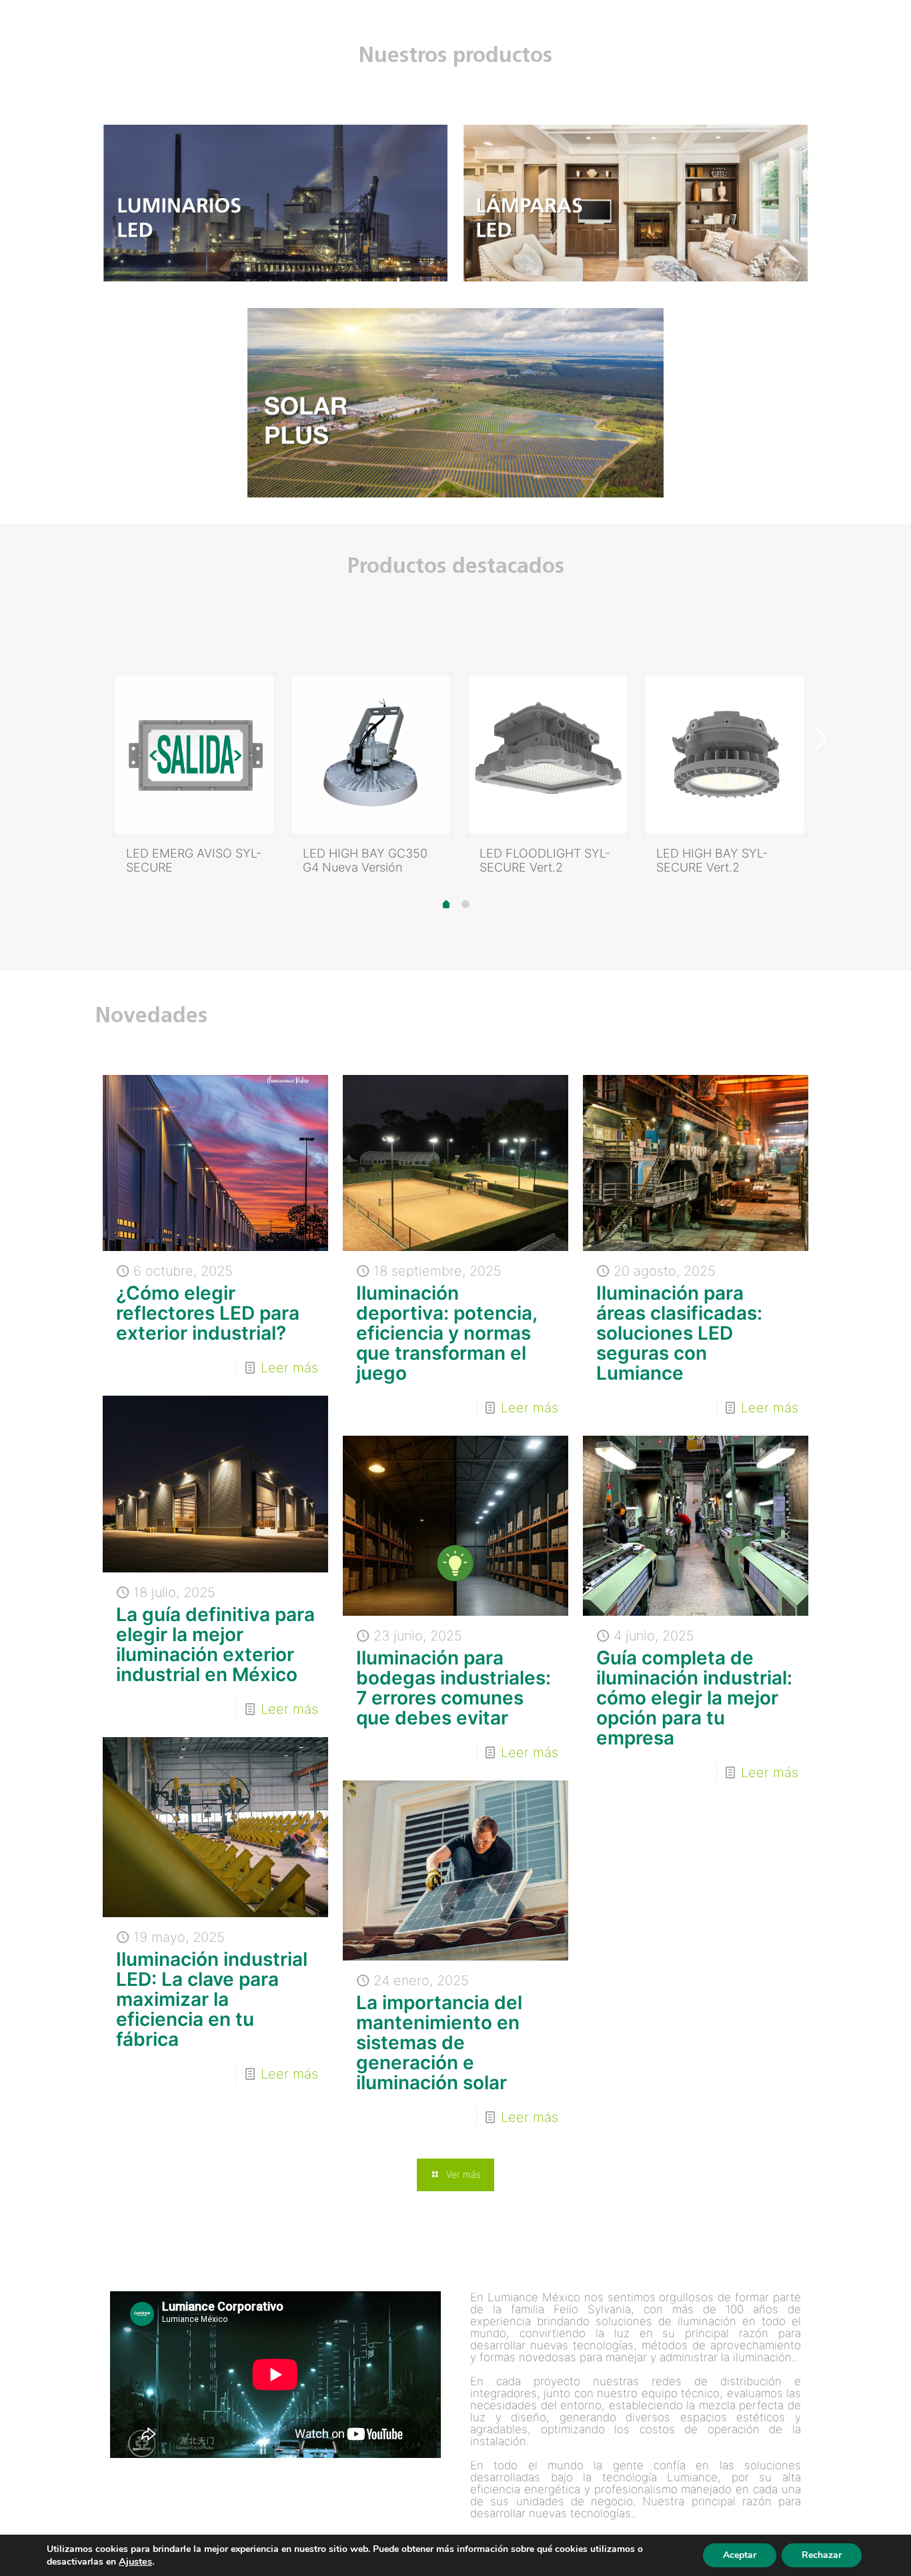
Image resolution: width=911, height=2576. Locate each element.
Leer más (289, 1368)
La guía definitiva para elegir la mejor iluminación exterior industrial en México (215, 1644)
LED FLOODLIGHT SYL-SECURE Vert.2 (545, 860)
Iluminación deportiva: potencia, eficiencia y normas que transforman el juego (446, 1333)
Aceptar (740, 2555)
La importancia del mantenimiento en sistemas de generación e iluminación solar (439, 2043)
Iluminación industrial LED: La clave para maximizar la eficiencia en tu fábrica (212, 1999)
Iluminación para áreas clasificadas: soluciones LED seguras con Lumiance (679, 1333)
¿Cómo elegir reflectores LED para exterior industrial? (208, 1313)
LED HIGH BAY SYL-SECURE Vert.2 (712, 860)
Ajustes (135, 2561)
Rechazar (822, 2555)
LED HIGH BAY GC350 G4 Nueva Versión (365, 860)
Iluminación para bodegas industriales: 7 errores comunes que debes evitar (453, 1688)
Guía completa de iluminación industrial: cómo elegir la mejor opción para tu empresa (694, 1698)
